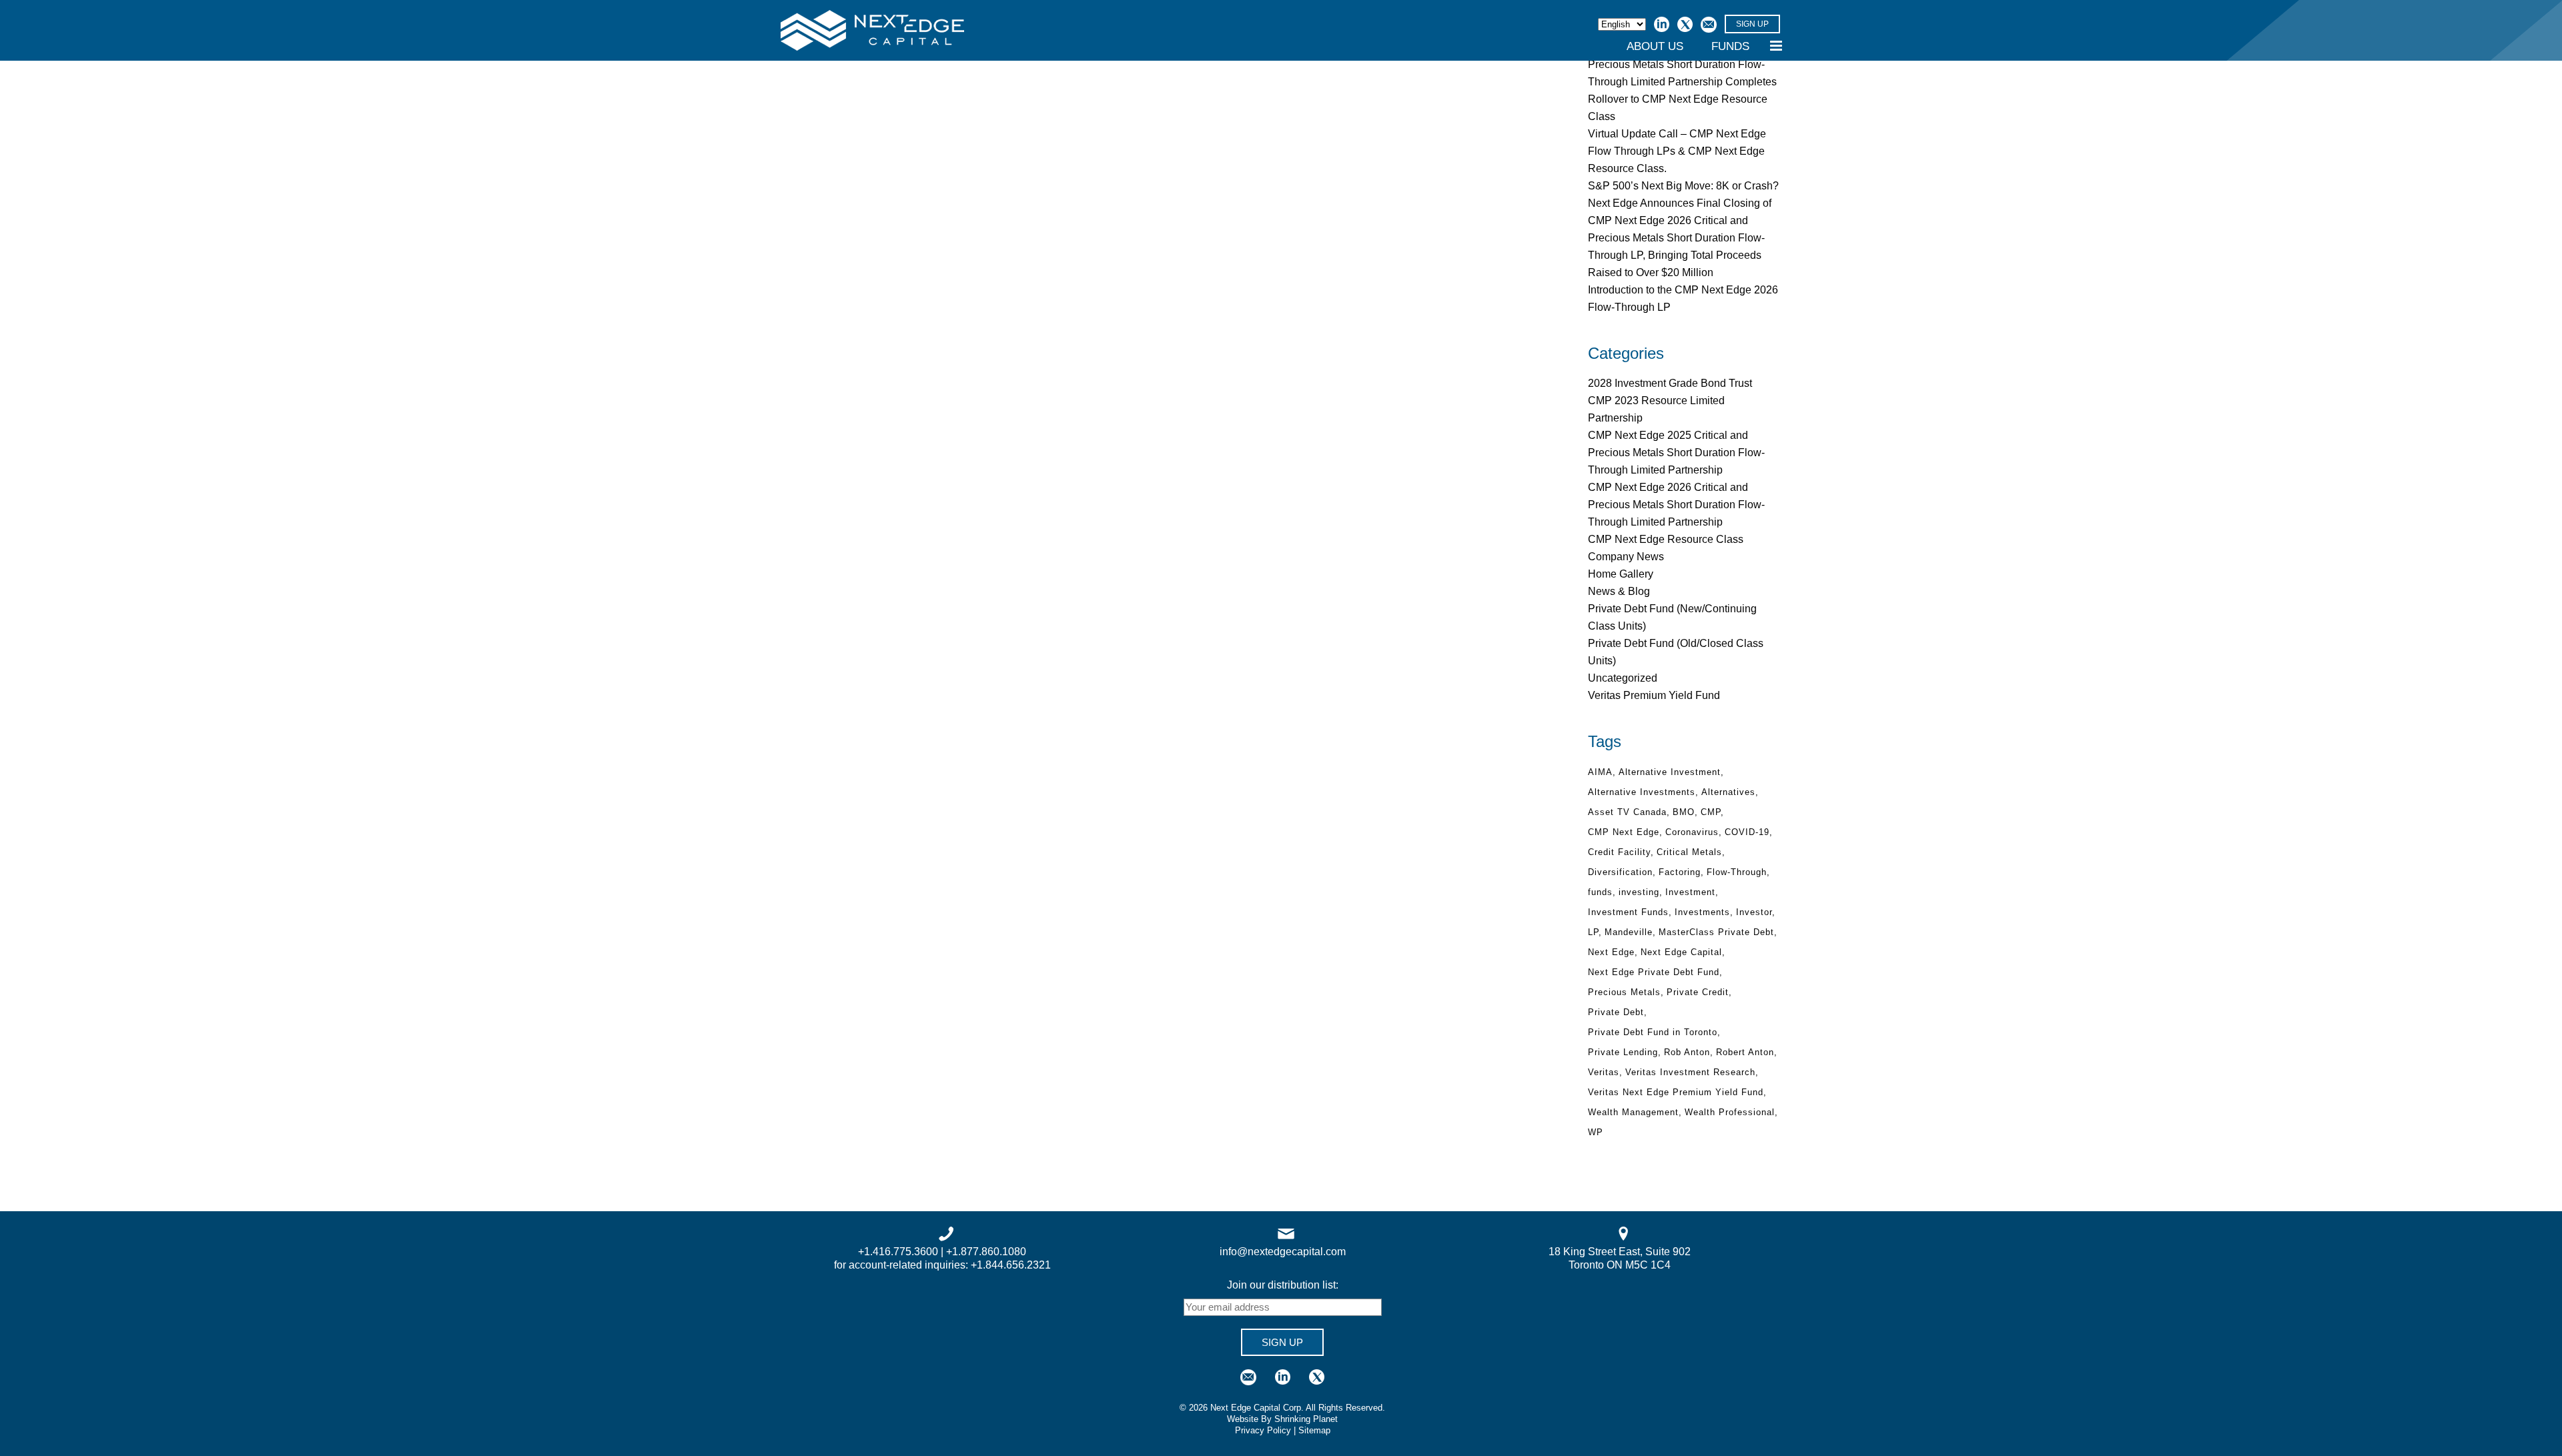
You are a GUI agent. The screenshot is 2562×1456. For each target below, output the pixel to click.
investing (1639, 892)
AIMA (1600, 772)
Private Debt (1616, 1012)
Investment (1690, 892)
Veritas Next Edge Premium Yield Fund (1676, 1092)
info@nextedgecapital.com (1283, 1252)
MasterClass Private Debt (1716, 932)
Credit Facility (1619, 852)
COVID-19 (1747, 832)
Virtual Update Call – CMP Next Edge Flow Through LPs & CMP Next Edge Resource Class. (1677, 151)
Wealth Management (1633, 1112)
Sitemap (1314, 1430)
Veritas (1604, 1072)
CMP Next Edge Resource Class (1666, 539)
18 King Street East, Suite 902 (1620, 1252)
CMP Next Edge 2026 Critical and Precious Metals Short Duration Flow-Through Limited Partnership (1676, 505)
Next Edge (1611, 952)
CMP (1711, 812)
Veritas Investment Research (1690, 1072)
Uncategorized (1623, 678)
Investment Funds (1628, 912)
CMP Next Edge (1624, 832)
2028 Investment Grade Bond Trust (1670, 383)
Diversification (1620, 872)
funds (1600, 892)
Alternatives (1728, 792)
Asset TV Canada (1627, 812)
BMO (1684, 812)
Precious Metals (1624, 992)
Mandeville (1629, 932)
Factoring (1680, 872)
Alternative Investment (1670, 772)
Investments (1702, 912)
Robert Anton (1745, 1052)
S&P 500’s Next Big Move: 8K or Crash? (1683, 186)
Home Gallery (1621, 574)
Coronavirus (1692, 832)
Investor (1754, 912)
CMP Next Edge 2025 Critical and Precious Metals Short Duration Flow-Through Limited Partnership (1676, 453)
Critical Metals (1689, 852)
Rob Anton (1687, 1052)
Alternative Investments (1642, 792)
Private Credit (1698, 992)
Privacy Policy (1263, 1430)
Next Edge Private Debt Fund (1654, 972)
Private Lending (1623, 1052)
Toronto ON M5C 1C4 (1620, 1265)
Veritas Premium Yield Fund (1654, 695)
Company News (1626, 557)
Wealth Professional (1730, 1112)
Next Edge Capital (1681, 952)
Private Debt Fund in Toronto (1653, 1032)
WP (1596, 1132)
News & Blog (1619, 591)
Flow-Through (1737, 872)
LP (1593, 932)
